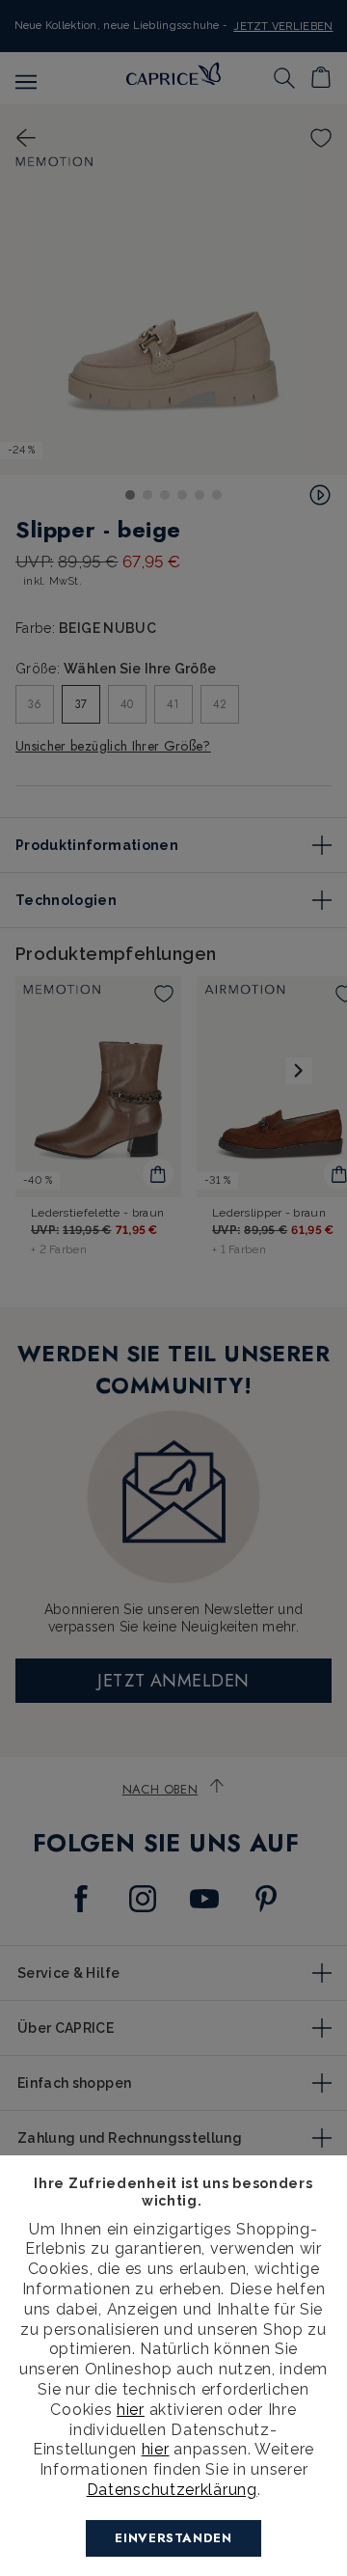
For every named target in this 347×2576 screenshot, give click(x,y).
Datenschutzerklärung (172, 2490)
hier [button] (156, 2449)
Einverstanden (173, 2538)
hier (131, 2410)
